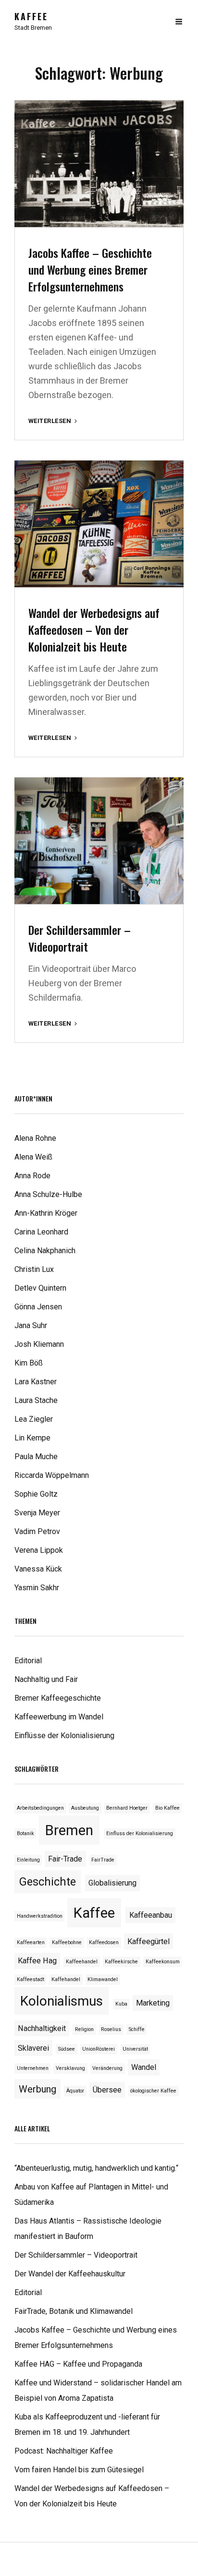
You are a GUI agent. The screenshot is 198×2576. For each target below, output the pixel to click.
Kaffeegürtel (148, 1941)
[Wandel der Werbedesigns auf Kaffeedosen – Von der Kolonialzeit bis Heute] (99, 524)
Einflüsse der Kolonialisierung (64, 1735)
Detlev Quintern (40, 1288)
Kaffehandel (66, 1979)
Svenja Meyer (37, 1513)
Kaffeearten (31, 1942)
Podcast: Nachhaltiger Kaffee (64, 2451)
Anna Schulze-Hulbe (48, 1194)
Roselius (111, 2029)
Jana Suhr (31, 1325)
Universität (135, 2049)
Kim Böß (29, 1363)
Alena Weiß (33, 1157)
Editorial (28, 1661)
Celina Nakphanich (45, 1251)
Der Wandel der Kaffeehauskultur (70, 2274)
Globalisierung (112, 1883)
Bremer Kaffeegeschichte (58, 1698)
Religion (84, 2029)
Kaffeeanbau (151, 1915)
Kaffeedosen (104, 1942)
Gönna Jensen (38, 1307)
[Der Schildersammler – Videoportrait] (99, 841)
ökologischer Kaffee (153, 2091)
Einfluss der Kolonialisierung (140, 1833)
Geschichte (48, 1882)
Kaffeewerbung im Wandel (59, 1717)
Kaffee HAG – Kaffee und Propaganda (78, 2364)
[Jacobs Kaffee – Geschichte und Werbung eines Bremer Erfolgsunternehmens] (99, 164)
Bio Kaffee (167, 1808)
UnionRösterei (99, 2049)
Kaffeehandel (82, 1962)
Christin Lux (34, 1269)
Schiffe (137, 2029)
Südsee (67, 2049)
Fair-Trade (65, 1859)
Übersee (107, 2090)
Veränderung (107, 2068)
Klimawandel (103, 1979)
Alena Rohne (35, 1138)
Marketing (153, 2003)
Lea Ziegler (34, 1419)
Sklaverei (33, 2048)
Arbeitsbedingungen (40, 1808)
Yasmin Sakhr (37, 1588)
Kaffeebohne (67, 1942)
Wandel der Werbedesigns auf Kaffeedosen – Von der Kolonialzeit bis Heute (94, 629)
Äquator (75, 2091)
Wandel (144, 2067)
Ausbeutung (85, 1808)
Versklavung (70, 2068)
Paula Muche (36, 1457)
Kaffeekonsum (163, 1962)
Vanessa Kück (38, 1569)
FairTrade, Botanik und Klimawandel (74, 2311)
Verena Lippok (39, 1550)
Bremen (69, 1830)
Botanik (25, 1833)
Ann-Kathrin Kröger (46, 1213)
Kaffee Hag (37, 1961)
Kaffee (31, 16)
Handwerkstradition (40, 1916)
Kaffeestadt (31, 1979)
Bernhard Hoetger (127, 1808)
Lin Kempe (32, 1438)
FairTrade (103, 1860)
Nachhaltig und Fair (46, 1679)
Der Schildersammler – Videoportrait (80, 938)
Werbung (37, 2089)
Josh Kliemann (39, 1344)
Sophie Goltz (36, 1494)
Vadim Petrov (37, 1531)
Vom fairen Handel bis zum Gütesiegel (79, 2470)
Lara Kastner (36, 1382)
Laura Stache (36, 1400)
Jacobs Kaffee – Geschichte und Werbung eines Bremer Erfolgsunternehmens (90, 269)
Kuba (121, 2004)
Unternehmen (33, 2068)
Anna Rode (32, 1176)
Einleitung (28, 1860)
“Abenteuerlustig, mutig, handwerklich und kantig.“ (96, 2168)
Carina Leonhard (41, 1232)
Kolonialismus (62, 2001)
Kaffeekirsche (121, 1962)
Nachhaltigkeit (42, 2028)
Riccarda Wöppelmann (52, 1475)
